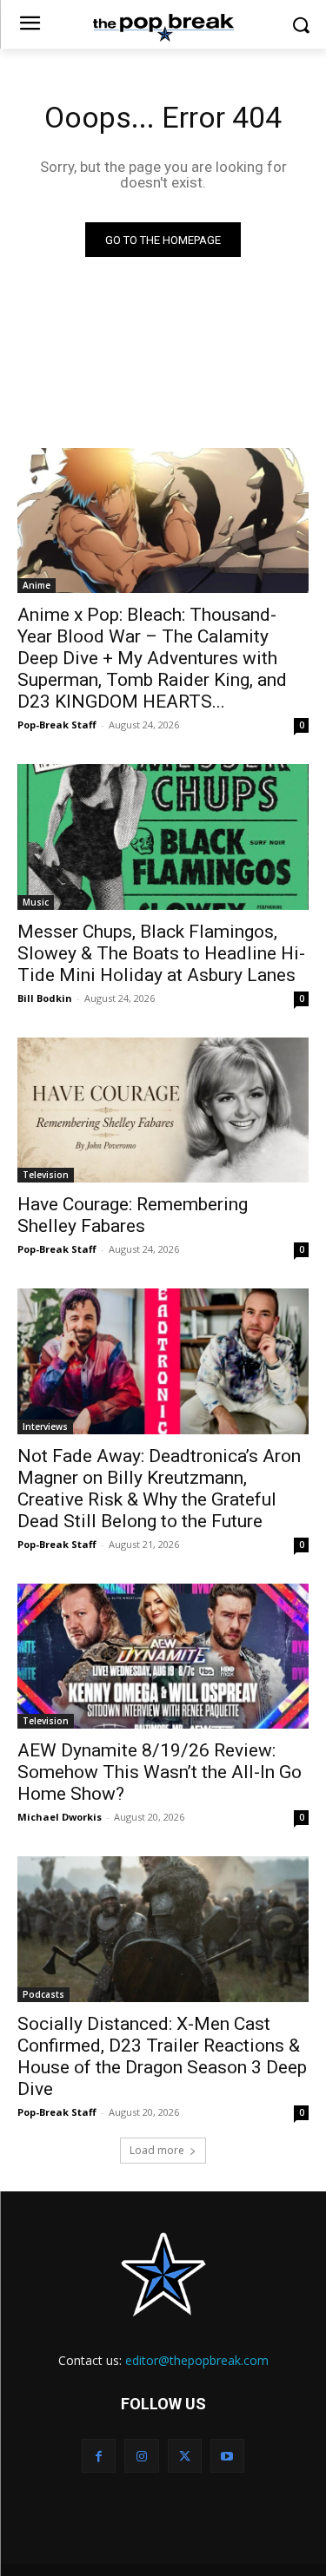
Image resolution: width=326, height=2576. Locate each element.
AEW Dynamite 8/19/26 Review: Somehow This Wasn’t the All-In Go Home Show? (160, 1772)
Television (46, 1175)
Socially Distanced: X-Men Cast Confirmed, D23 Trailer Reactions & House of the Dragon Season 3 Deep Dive (162, 2056)
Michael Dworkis (60, 1817)
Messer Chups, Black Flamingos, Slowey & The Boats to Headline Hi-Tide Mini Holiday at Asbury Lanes (161, 953)
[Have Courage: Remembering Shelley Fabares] (163, 1110)
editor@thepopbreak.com (197, 2360)
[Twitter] (185, 2456)
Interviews (45, 1426)
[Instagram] (141, 2456)
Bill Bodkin (45, 998)
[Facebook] (99, 2456)
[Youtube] (227, 2456)
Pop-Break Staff (57, 725)
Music (36, 902)
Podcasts (43, 1994)
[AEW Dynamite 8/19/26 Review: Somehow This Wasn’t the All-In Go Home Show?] (163, 1657)
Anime (37, 585)
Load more (157, 2150)
